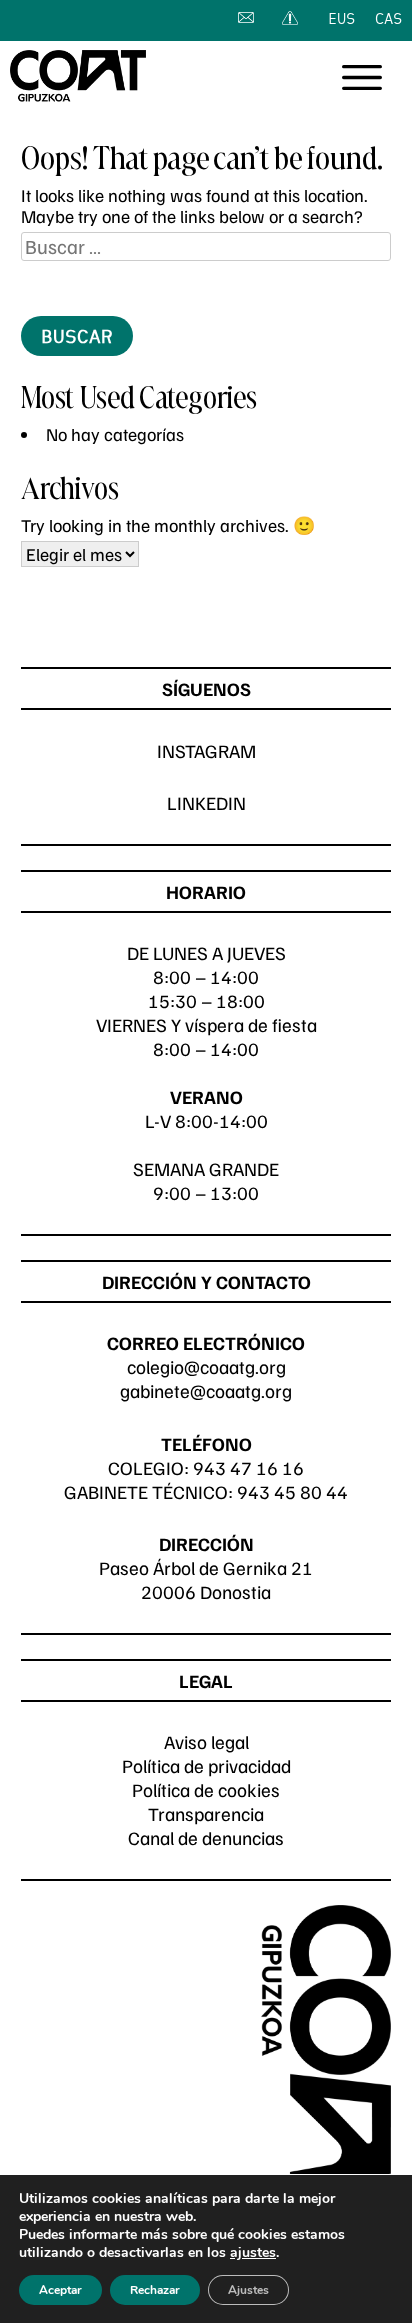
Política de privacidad (206, 1765)
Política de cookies (206, 1789)
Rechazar (155, 2290)
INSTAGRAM (206, 750)
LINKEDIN (206, 802)
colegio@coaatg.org (206, 1366)
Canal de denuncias (206, 1837)
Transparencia (206, 1813)
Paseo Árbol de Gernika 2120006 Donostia (206, 1579)
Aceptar (60, 2290)
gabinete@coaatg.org (206, 1390)
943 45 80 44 (292, 1491)
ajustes (253, 2253)
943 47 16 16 (248, 1467)
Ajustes (248, 2290)
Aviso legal (206, 1741)
